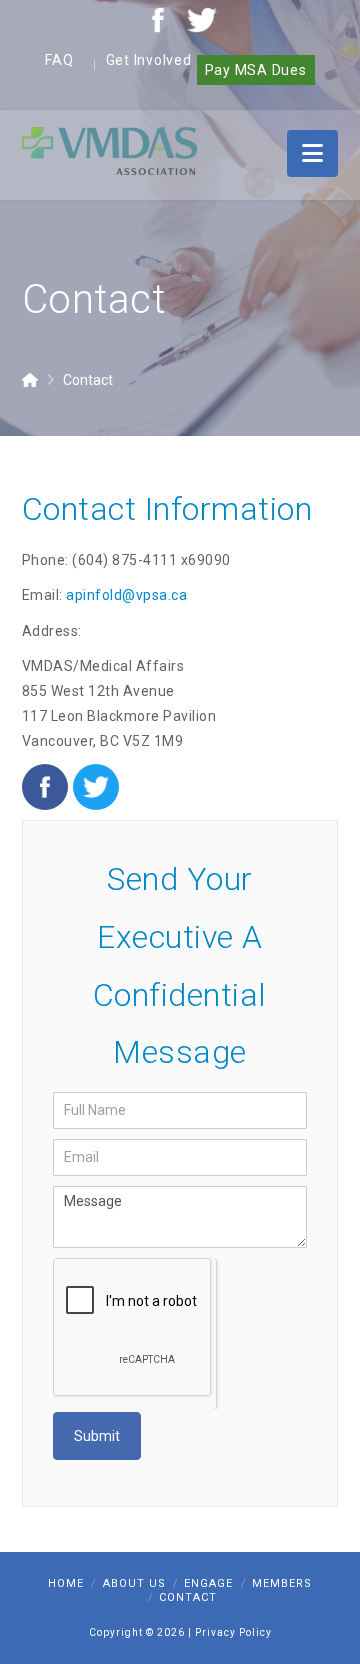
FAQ (59, 60)
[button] (312, 153)
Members (282, 1583)
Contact (188, 1597)
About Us (134, 1583)
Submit (97, 1436)
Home (66, 1583)
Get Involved (149, 60)
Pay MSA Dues (256, 70)
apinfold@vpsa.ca (126, 595)
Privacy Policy (233, 1632)
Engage (208, 1583)
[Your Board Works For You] (109, 150)
